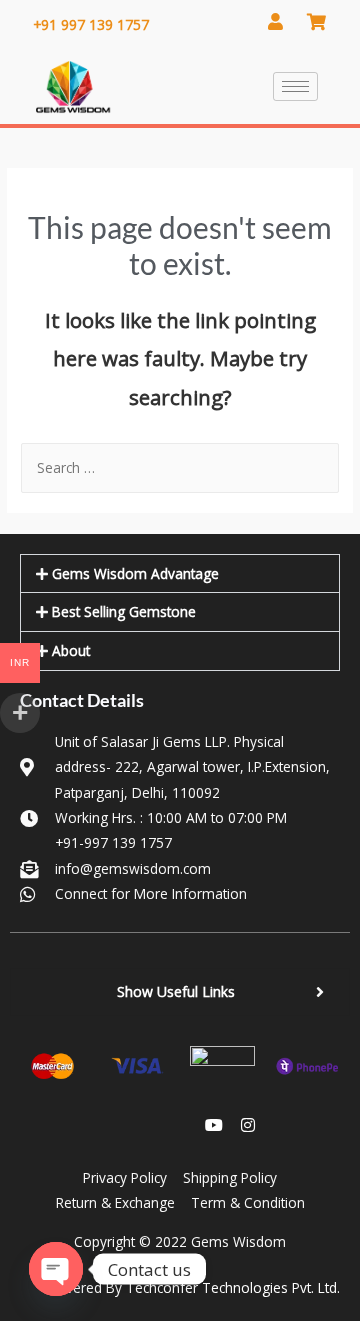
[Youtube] (214, 1125)
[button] (180, 574)
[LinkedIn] (146, 1125)
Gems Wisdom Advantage (135, 573)
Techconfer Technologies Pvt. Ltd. (233, 1287)
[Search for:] (180, 467)
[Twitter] (180, 1125)
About (71, 650)
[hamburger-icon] (295, 86)
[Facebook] (112, 1125)
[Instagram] (248, 1125)
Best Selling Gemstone (124, 611)
